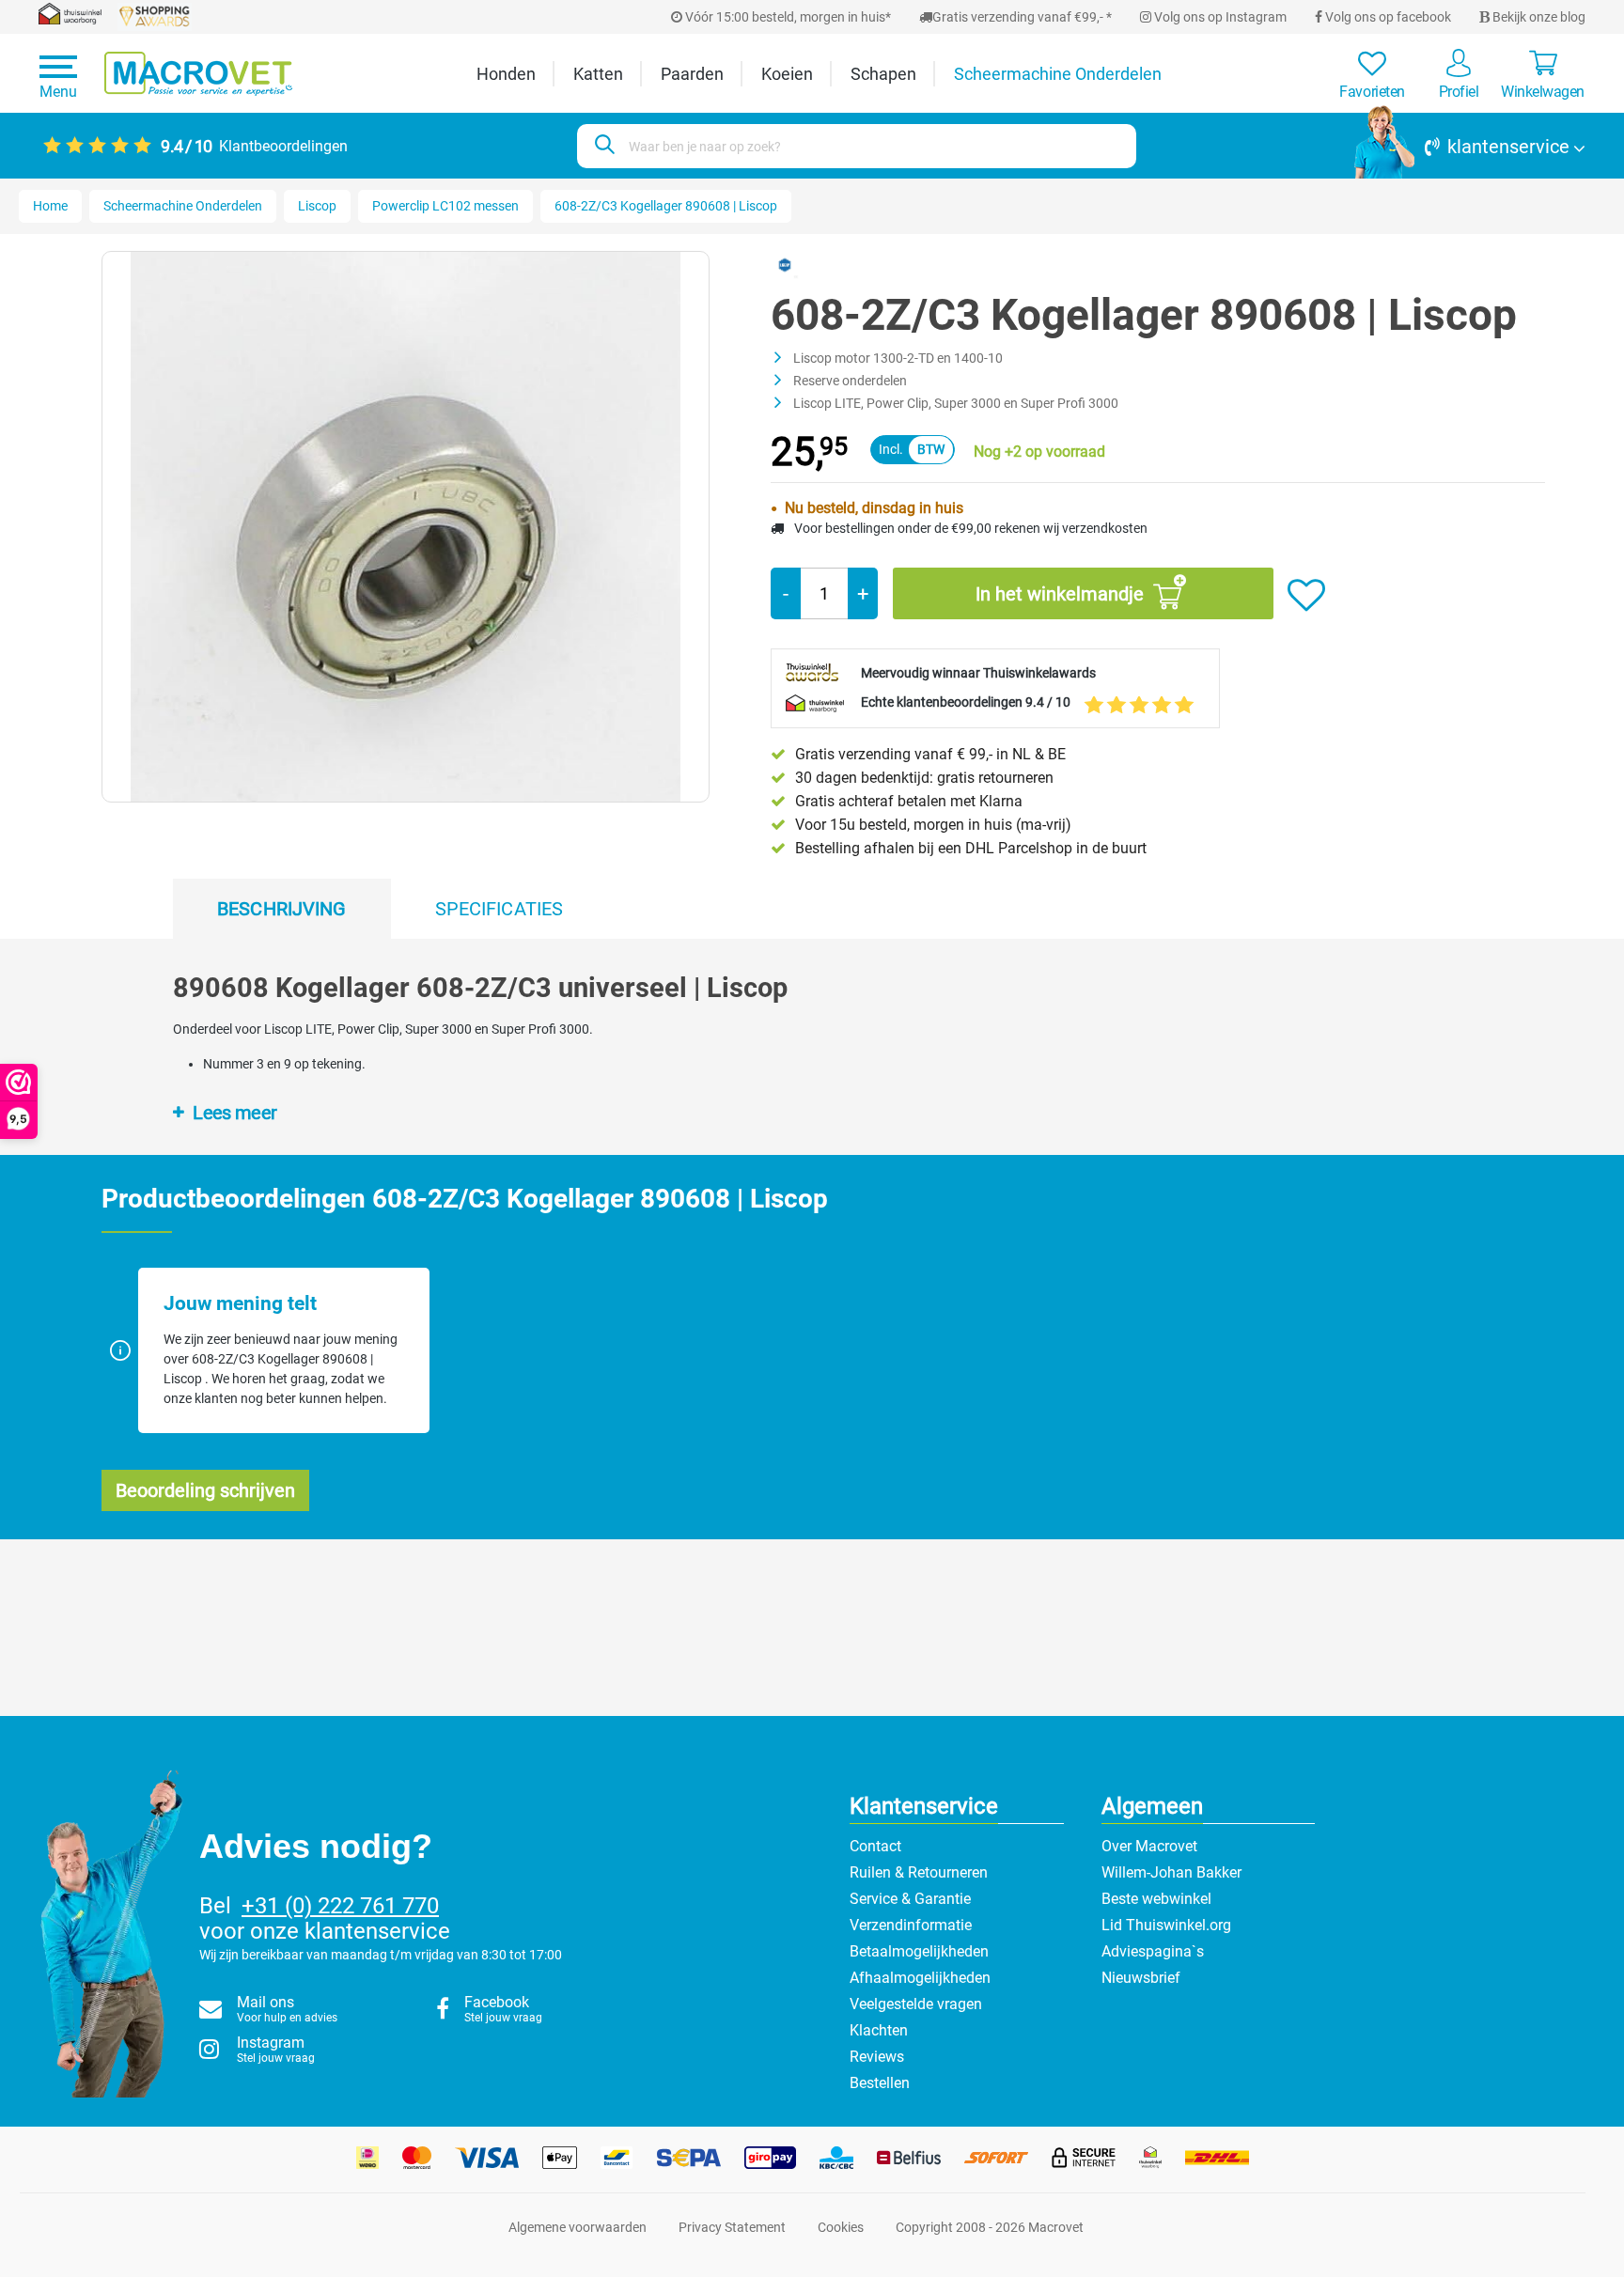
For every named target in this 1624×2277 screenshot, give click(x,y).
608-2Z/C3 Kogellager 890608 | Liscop (666, 206)
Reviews (877, 2057)
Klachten (879, 2030)
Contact (875, 1846)
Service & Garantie (910, 1899)
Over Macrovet (1149, 1846)
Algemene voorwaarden (578, 2227)
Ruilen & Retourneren (919, 1872)
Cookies (841, 2227)
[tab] (282, 909)
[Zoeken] (602, 146)
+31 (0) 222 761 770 (340, 1906)
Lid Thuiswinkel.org (1166, 1925)
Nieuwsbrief (1141, 1978)
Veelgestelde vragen (916, 2004)
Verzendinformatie (911, 1925)
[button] (1470, 147)
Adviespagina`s (1153, 1951)
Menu (58, 92)
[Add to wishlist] (1306, 596)
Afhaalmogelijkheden (920, 1978)
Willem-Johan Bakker (1171, 1872)
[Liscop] (785, 264)
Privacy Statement (732, 2227)
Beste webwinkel (1156, 1899)
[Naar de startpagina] (198, 74)
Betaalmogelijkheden (919, 1951)
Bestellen (880, 2083)
